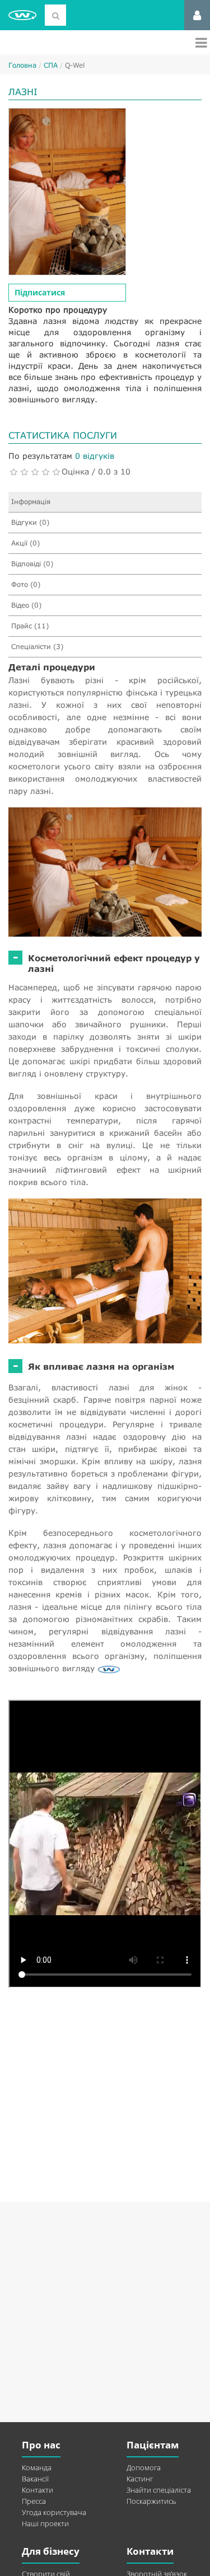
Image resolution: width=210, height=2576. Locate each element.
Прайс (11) (30, 626)
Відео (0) (26, 605)
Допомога (144, 2467)
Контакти (38, 2490)
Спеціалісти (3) (37, 647)
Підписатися (40, 292)
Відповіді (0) (32, 564)
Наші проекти (45, 2523)
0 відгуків (95, 456)
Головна (22, 65)
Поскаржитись (151, 2501)
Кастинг (140, 2479)
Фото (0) (26, 584)
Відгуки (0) (30, 522)
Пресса (34, 2501)
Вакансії (35, 2479)
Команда (37, 2467)
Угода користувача (54, 2512)
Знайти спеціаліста (159, 2490)
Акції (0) (25, 543)
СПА (51, 65)
